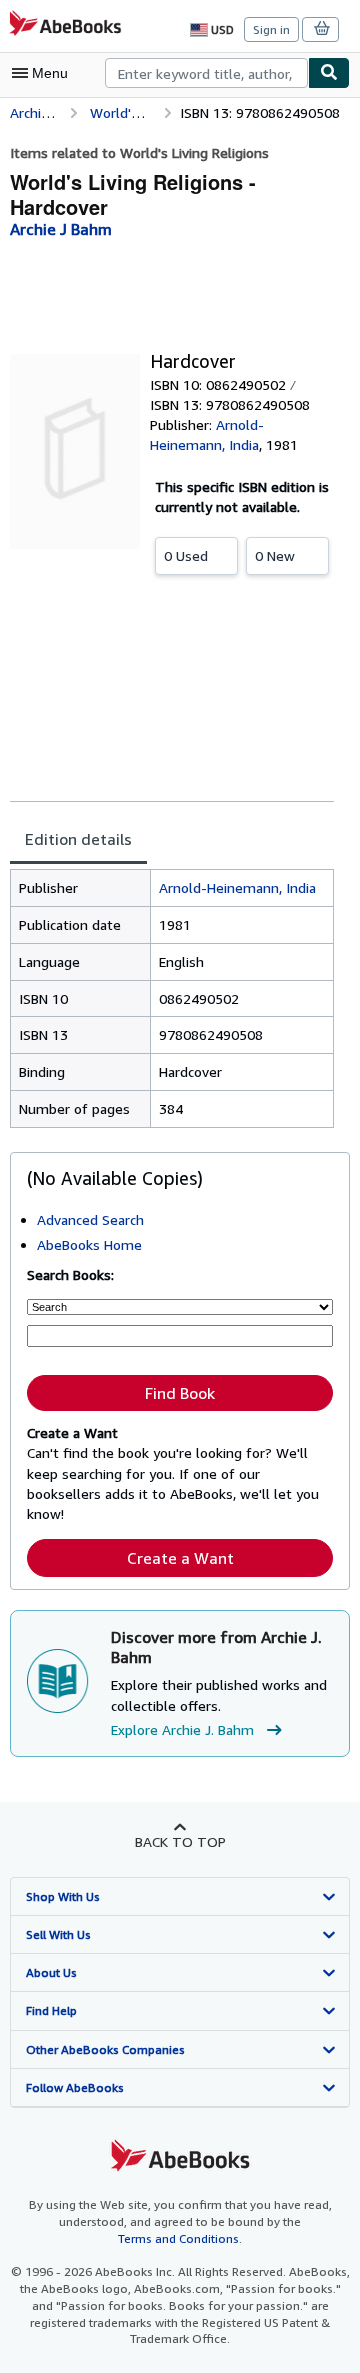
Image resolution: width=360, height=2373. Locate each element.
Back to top (180, 1841)
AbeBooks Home (89, 1244)
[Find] (329, 73)
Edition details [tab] (78, 839)
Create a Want (180, 1558)
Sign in (271, 29)
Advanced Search (90, 1219)
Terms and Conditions (178, 2238)
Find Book (180, 1393)
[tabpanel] (172, 999)
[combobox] (206, 73)
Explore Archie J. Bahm (182, 1729)
